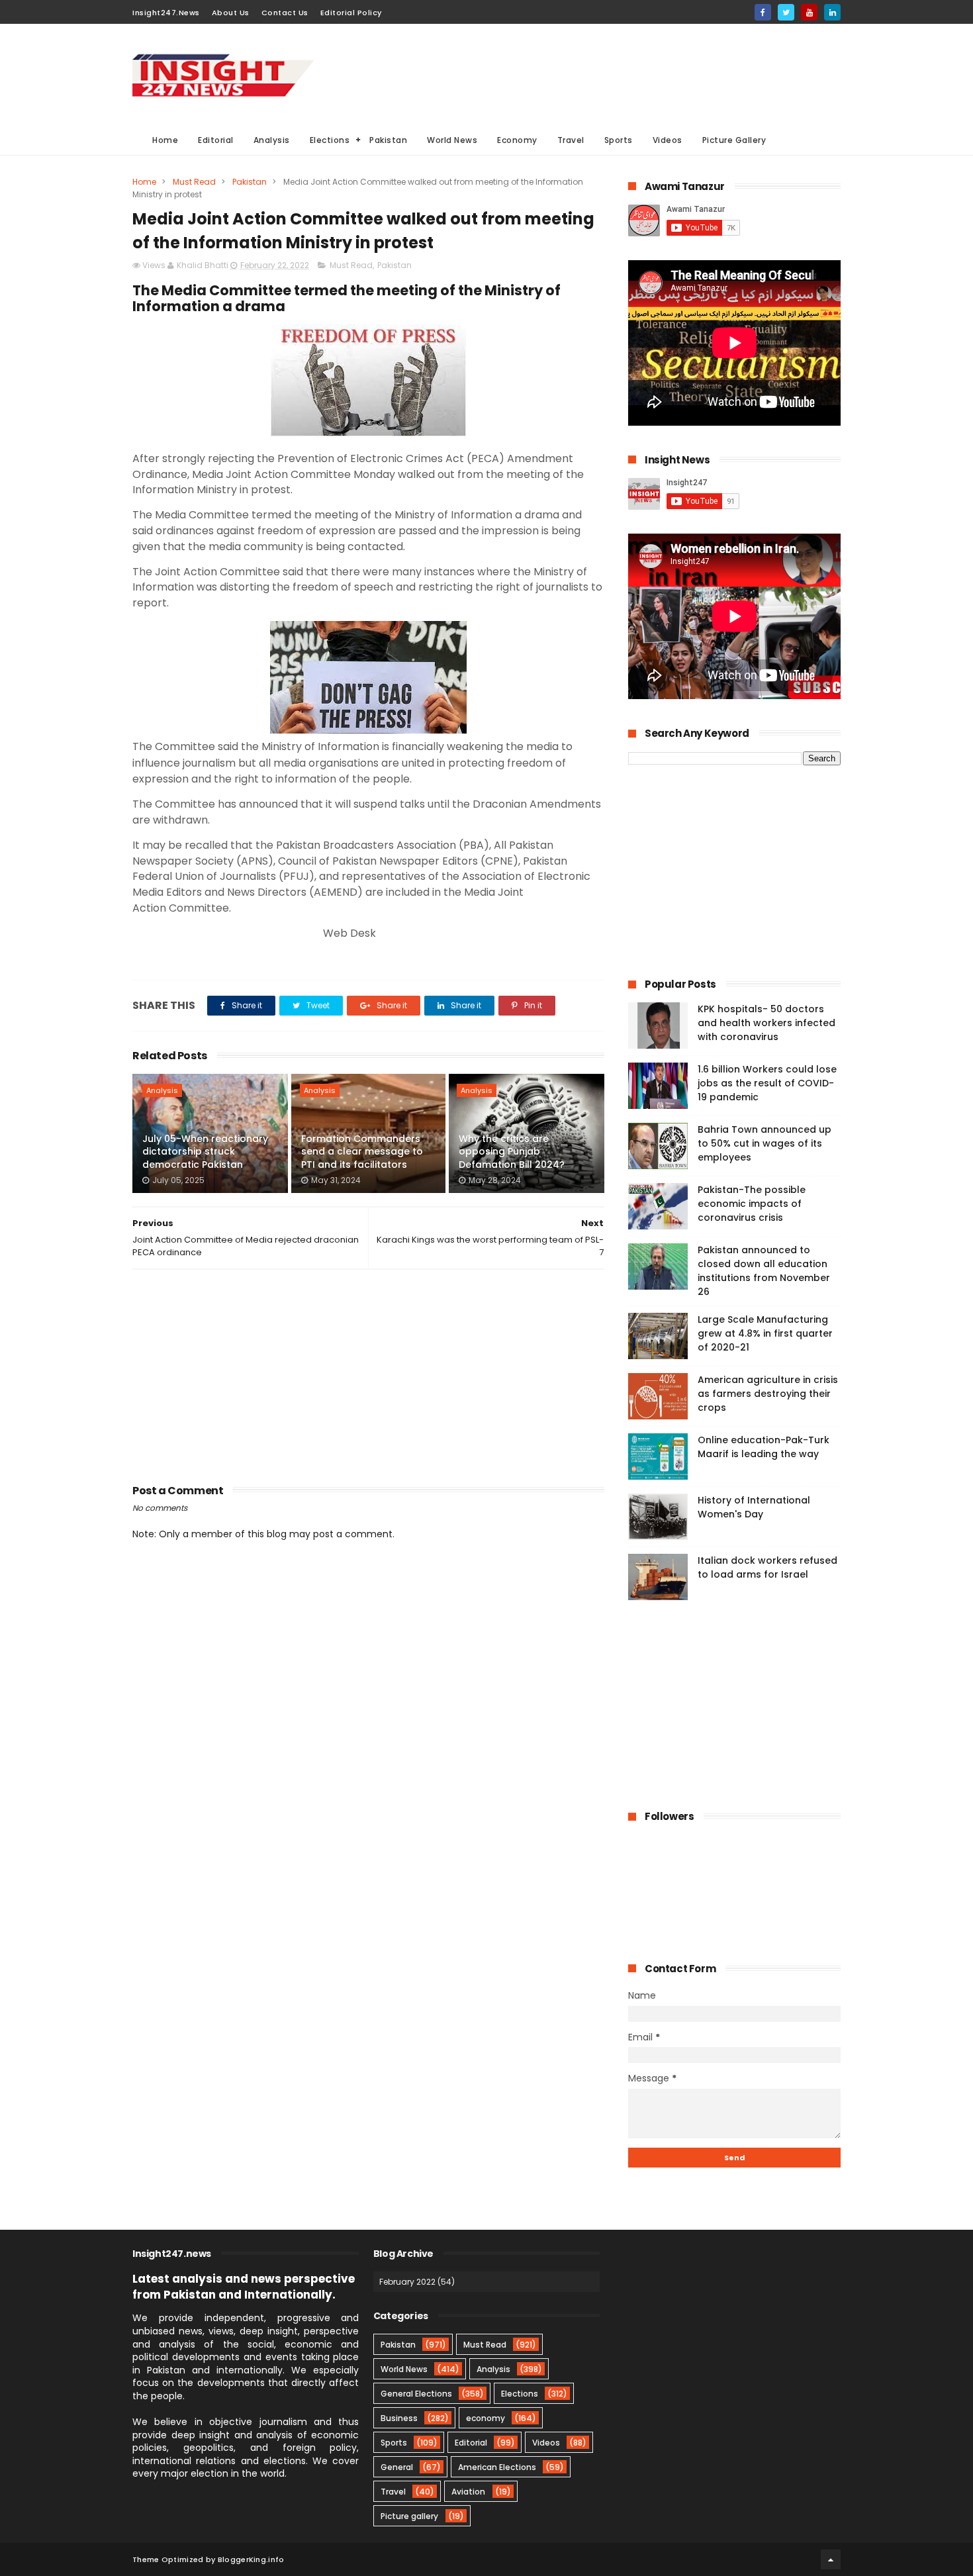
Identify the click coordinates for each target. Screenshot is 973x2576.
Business (399, 2418)
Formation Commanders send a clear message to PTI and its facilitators (362, 1152)
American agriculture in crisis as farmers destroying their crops (768, 1394)
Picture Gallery (734, 140)
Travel (571, 140)
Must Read (194, 182)
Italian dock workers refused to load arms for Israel (767, 1567)
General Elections (416, 2394)
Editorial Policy (351, 13)
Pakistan (388, 140)
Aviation (468, 2492)
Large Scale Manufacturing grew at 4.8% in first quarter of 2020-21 (765, 1333)
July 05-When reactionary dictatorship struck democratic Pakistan (205, 1152)
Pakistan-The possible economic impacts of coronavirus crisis (752, 1204)
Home (165, 140)
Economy (517, 140)
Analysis (272, 140)
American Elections (497, 2467)
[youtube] (809, 12)
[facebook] (763, 12)
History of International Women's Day (754, 1507)
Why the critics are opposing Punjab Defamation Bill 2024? (512, 1152)
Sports (619, 140)
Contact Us (285, 13)
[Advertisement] (600, 73)
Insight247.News (166, 13)
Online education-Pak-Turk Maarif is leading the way (764, 1447)
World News (452, 140)
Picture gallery (409, 2516)
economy (486, 2418)
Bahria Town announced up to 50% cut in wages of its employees (764, 1143)
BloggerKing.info (251, 2559)
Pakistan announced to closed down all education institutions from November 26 (764, 1271)
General (397, 2467)
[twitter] (786, 12)
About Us (231, 13)
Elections (330, 140)
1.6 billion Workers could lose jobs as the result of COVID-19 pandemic (767, 1083)
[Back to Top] (831, 2559)
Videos (668, 140)
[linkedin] (832, 12)
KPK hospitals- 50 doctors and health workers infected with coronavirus (766, 1023)
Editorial (216, 140)
